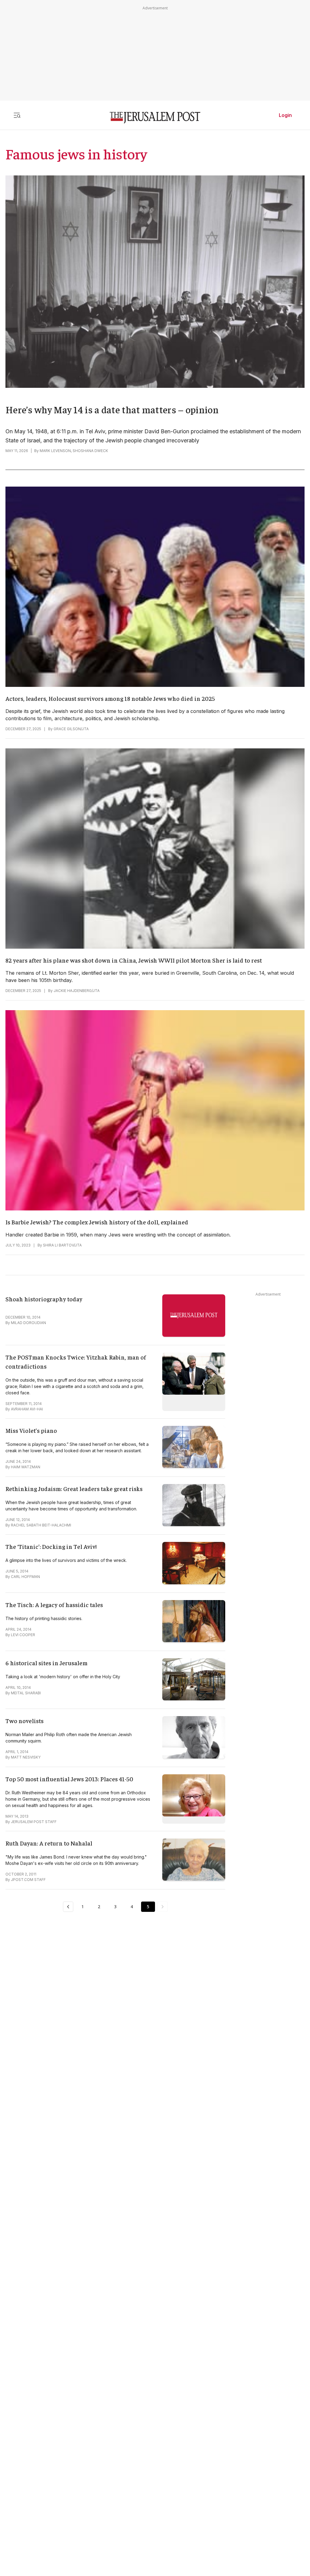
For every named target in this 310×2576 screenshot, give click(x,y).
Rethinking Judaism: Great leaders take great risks (74, 1488)
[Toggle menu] (17, 115)
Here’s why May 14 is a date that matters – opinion (112, 409)
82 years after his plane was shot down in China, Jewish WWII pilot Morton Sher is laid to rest (134, 960)
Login (285, 115)
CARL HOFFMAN (25, 1577)
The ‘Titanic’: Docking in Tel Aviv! (51, 1546)
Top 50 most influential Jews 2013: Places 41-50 (69, 1779)
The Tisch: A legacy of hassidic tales (54, 1604)
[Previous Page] (68, 1907)
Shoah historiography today (44, 1299)
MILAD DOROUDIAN (28, 1323)
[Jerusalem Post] (155, 118)
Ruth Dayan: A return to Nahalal (49, 1843)
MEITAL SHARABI (26, 1693)
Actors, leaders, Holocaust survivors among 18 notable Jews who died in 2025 (110, 698)
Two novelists (25, 1721)
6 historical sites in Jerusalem (46, 1663)
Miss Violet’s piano (31, 1430)
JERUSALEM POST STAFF (34, 1822)
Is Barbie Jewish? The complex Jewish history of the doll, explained (97, 1222)
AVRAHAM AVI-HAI (27, 1409)
